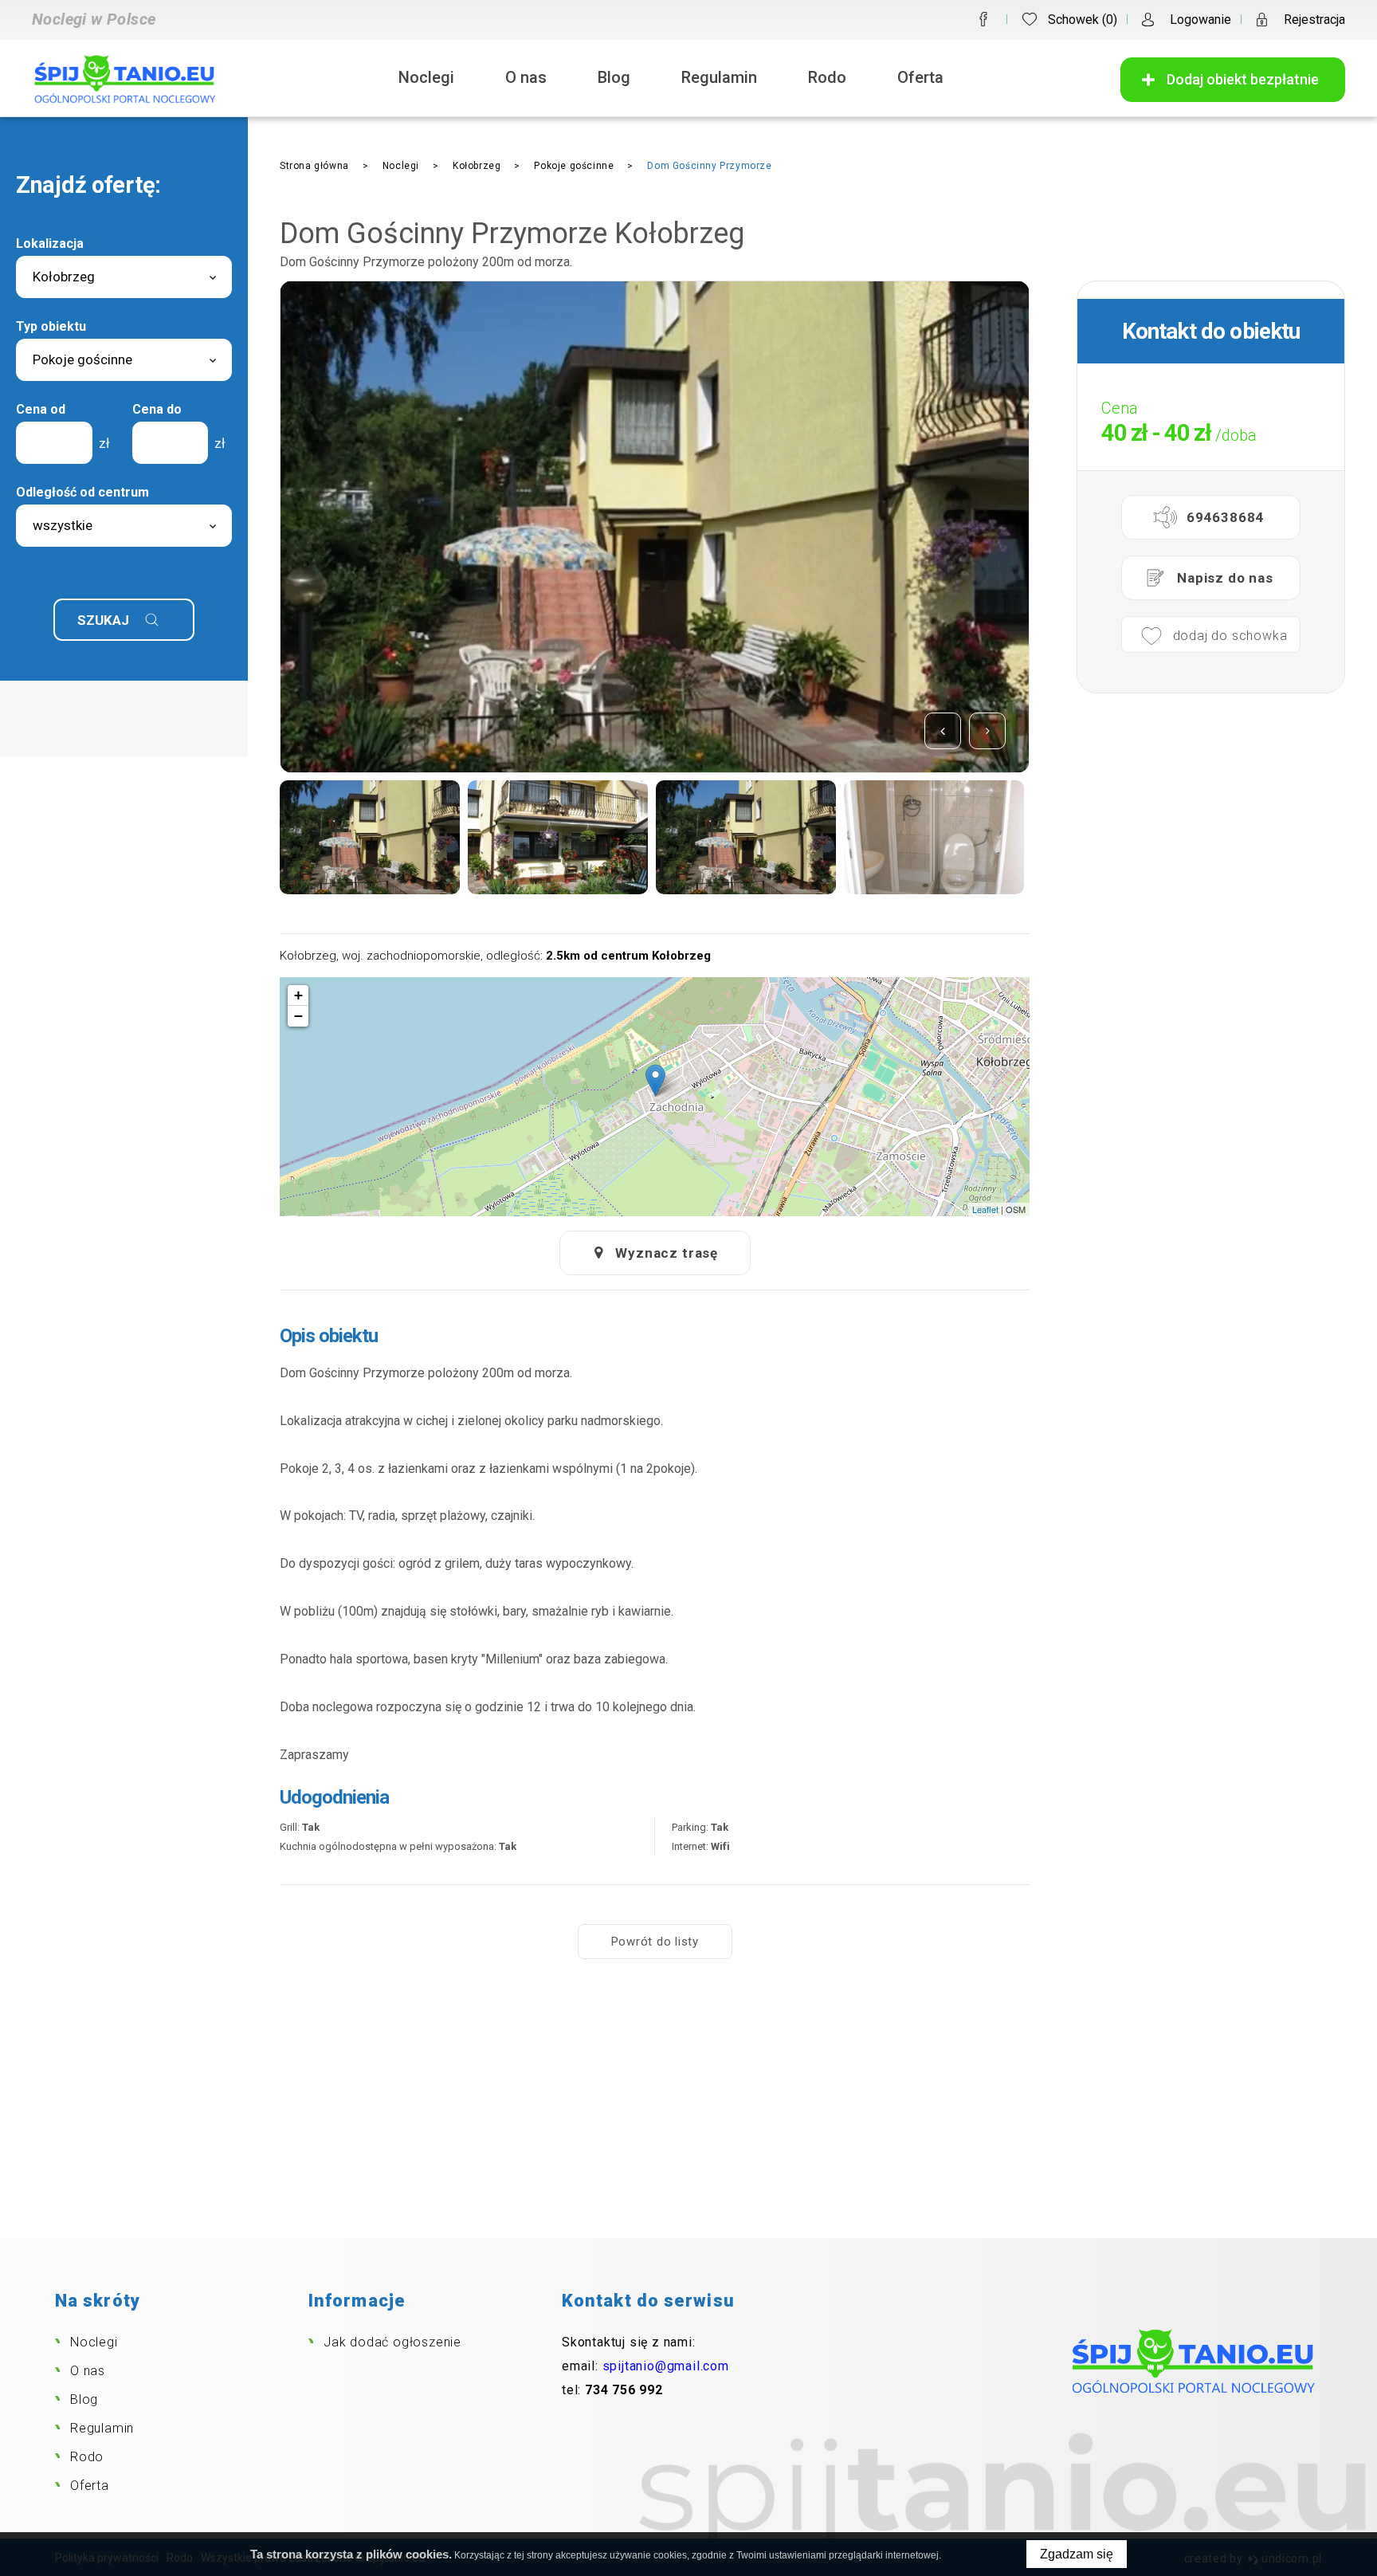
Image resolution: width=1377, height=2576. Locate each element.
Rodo (827, 77)
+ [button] (298, 995)
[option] (655, 527)
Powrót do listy (655, 1942)
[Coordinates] (655, 1080)
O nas (526, 77)
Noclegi (426, 77)
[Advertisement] (688, 2119)
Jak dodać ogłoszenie (392, 2342)
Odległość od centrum (82, 492)
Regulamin (719, 77)
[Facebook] (983, 19)
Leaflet (985, 1209)
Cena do (157, 409)
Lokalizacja (50, 243)
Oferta (920, 77)
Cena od (41, 409)
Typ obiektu (51, 326)
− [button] (298, 1016)
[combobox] (124, 277)
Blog (614, 77)
